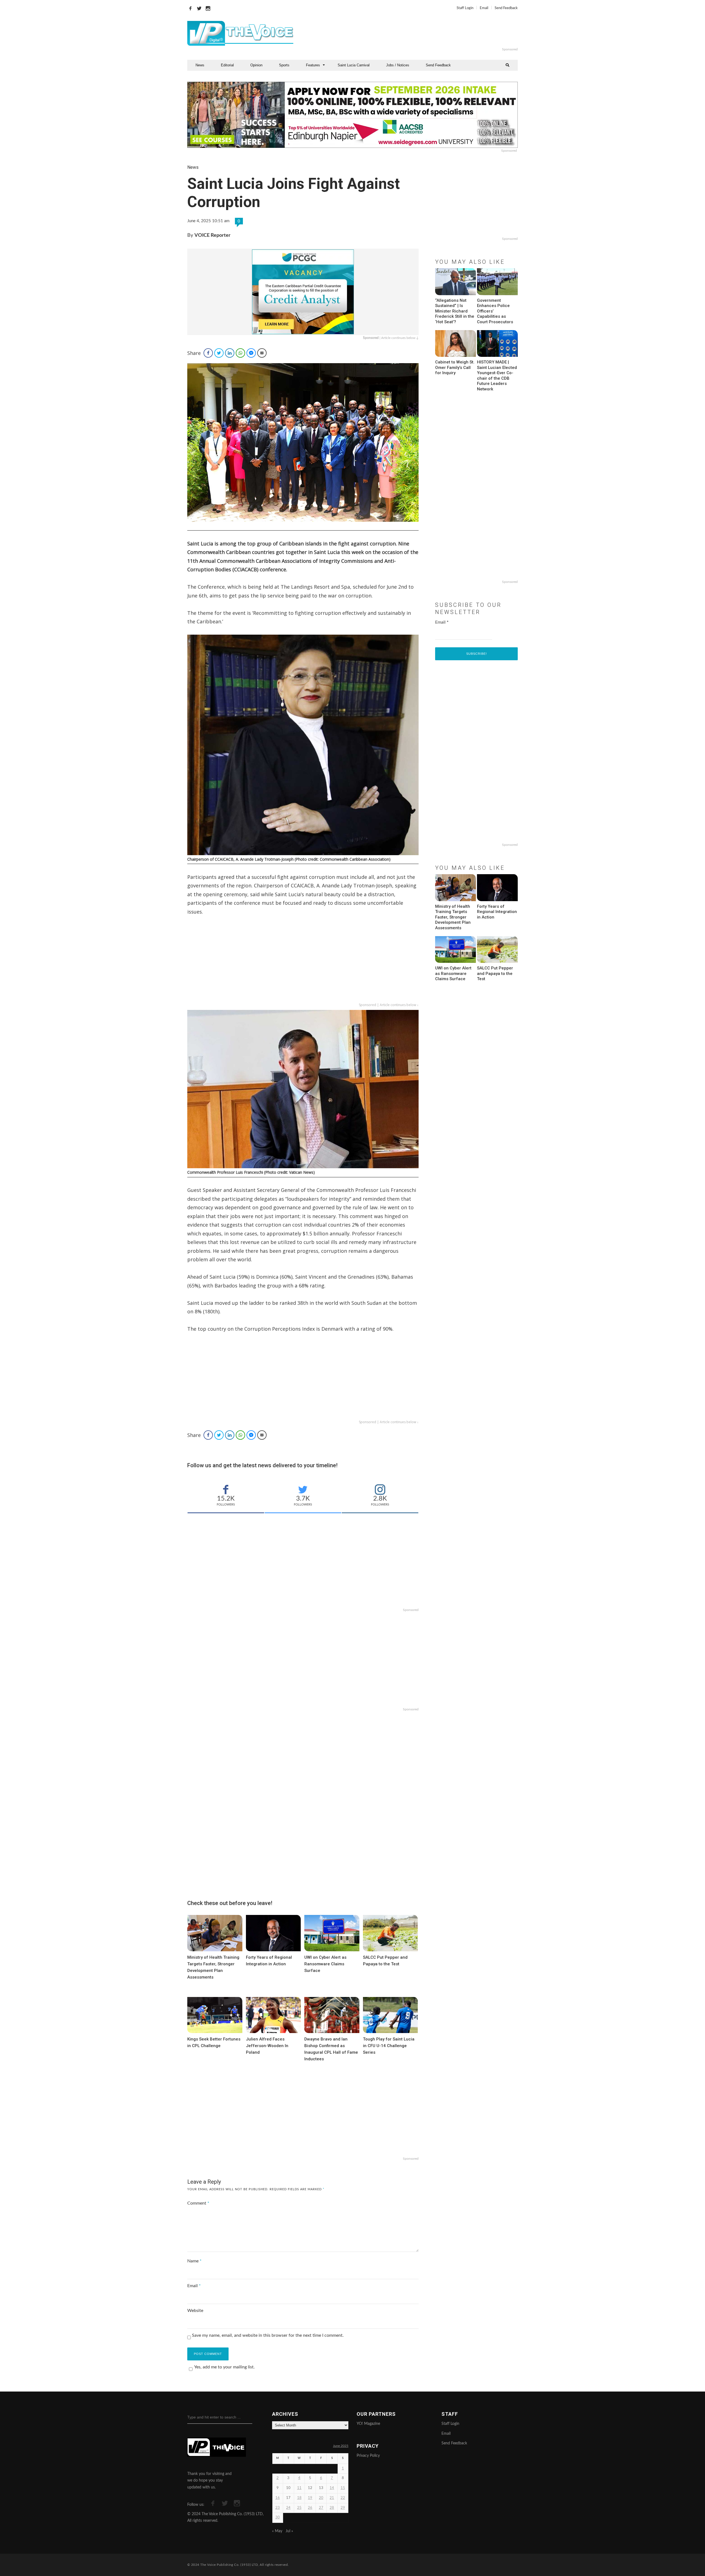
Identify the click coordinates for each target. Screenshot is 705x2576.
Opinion (256, 65)
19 (310, 2498)
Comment (198, 2203)
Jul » (289, 2531)
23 (278, 2508)
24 (288, 2508)
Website (195, 2311)
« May (277, 2531)
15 (343, 2488)
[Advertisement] (420, 33)
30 (278, 2517)
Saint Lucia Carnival (354, 65)
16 (278, 2498)
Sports (284, 65)
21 (332, 2498)
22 (343, 2498)
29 (343, 2508)
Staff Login (465, 8)
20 (321, 2498)
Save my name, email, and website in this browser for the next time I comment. (268, 2335)
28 (332, 2508)
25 (299, 2508)
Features (313, 65)
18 (299, 2498)
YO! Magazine (368, 2424)
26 (310, 2508)
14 (332, 2488)
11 (299, 2488)
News (200, 65)
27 (321, 2508)
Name (194, 2261)
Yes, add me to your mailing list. (224, 2367)
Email (484, 8)
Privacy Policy (368, 2456)
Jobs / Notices (398, 65)
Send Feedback (506, 8)
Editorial (227, 65)
